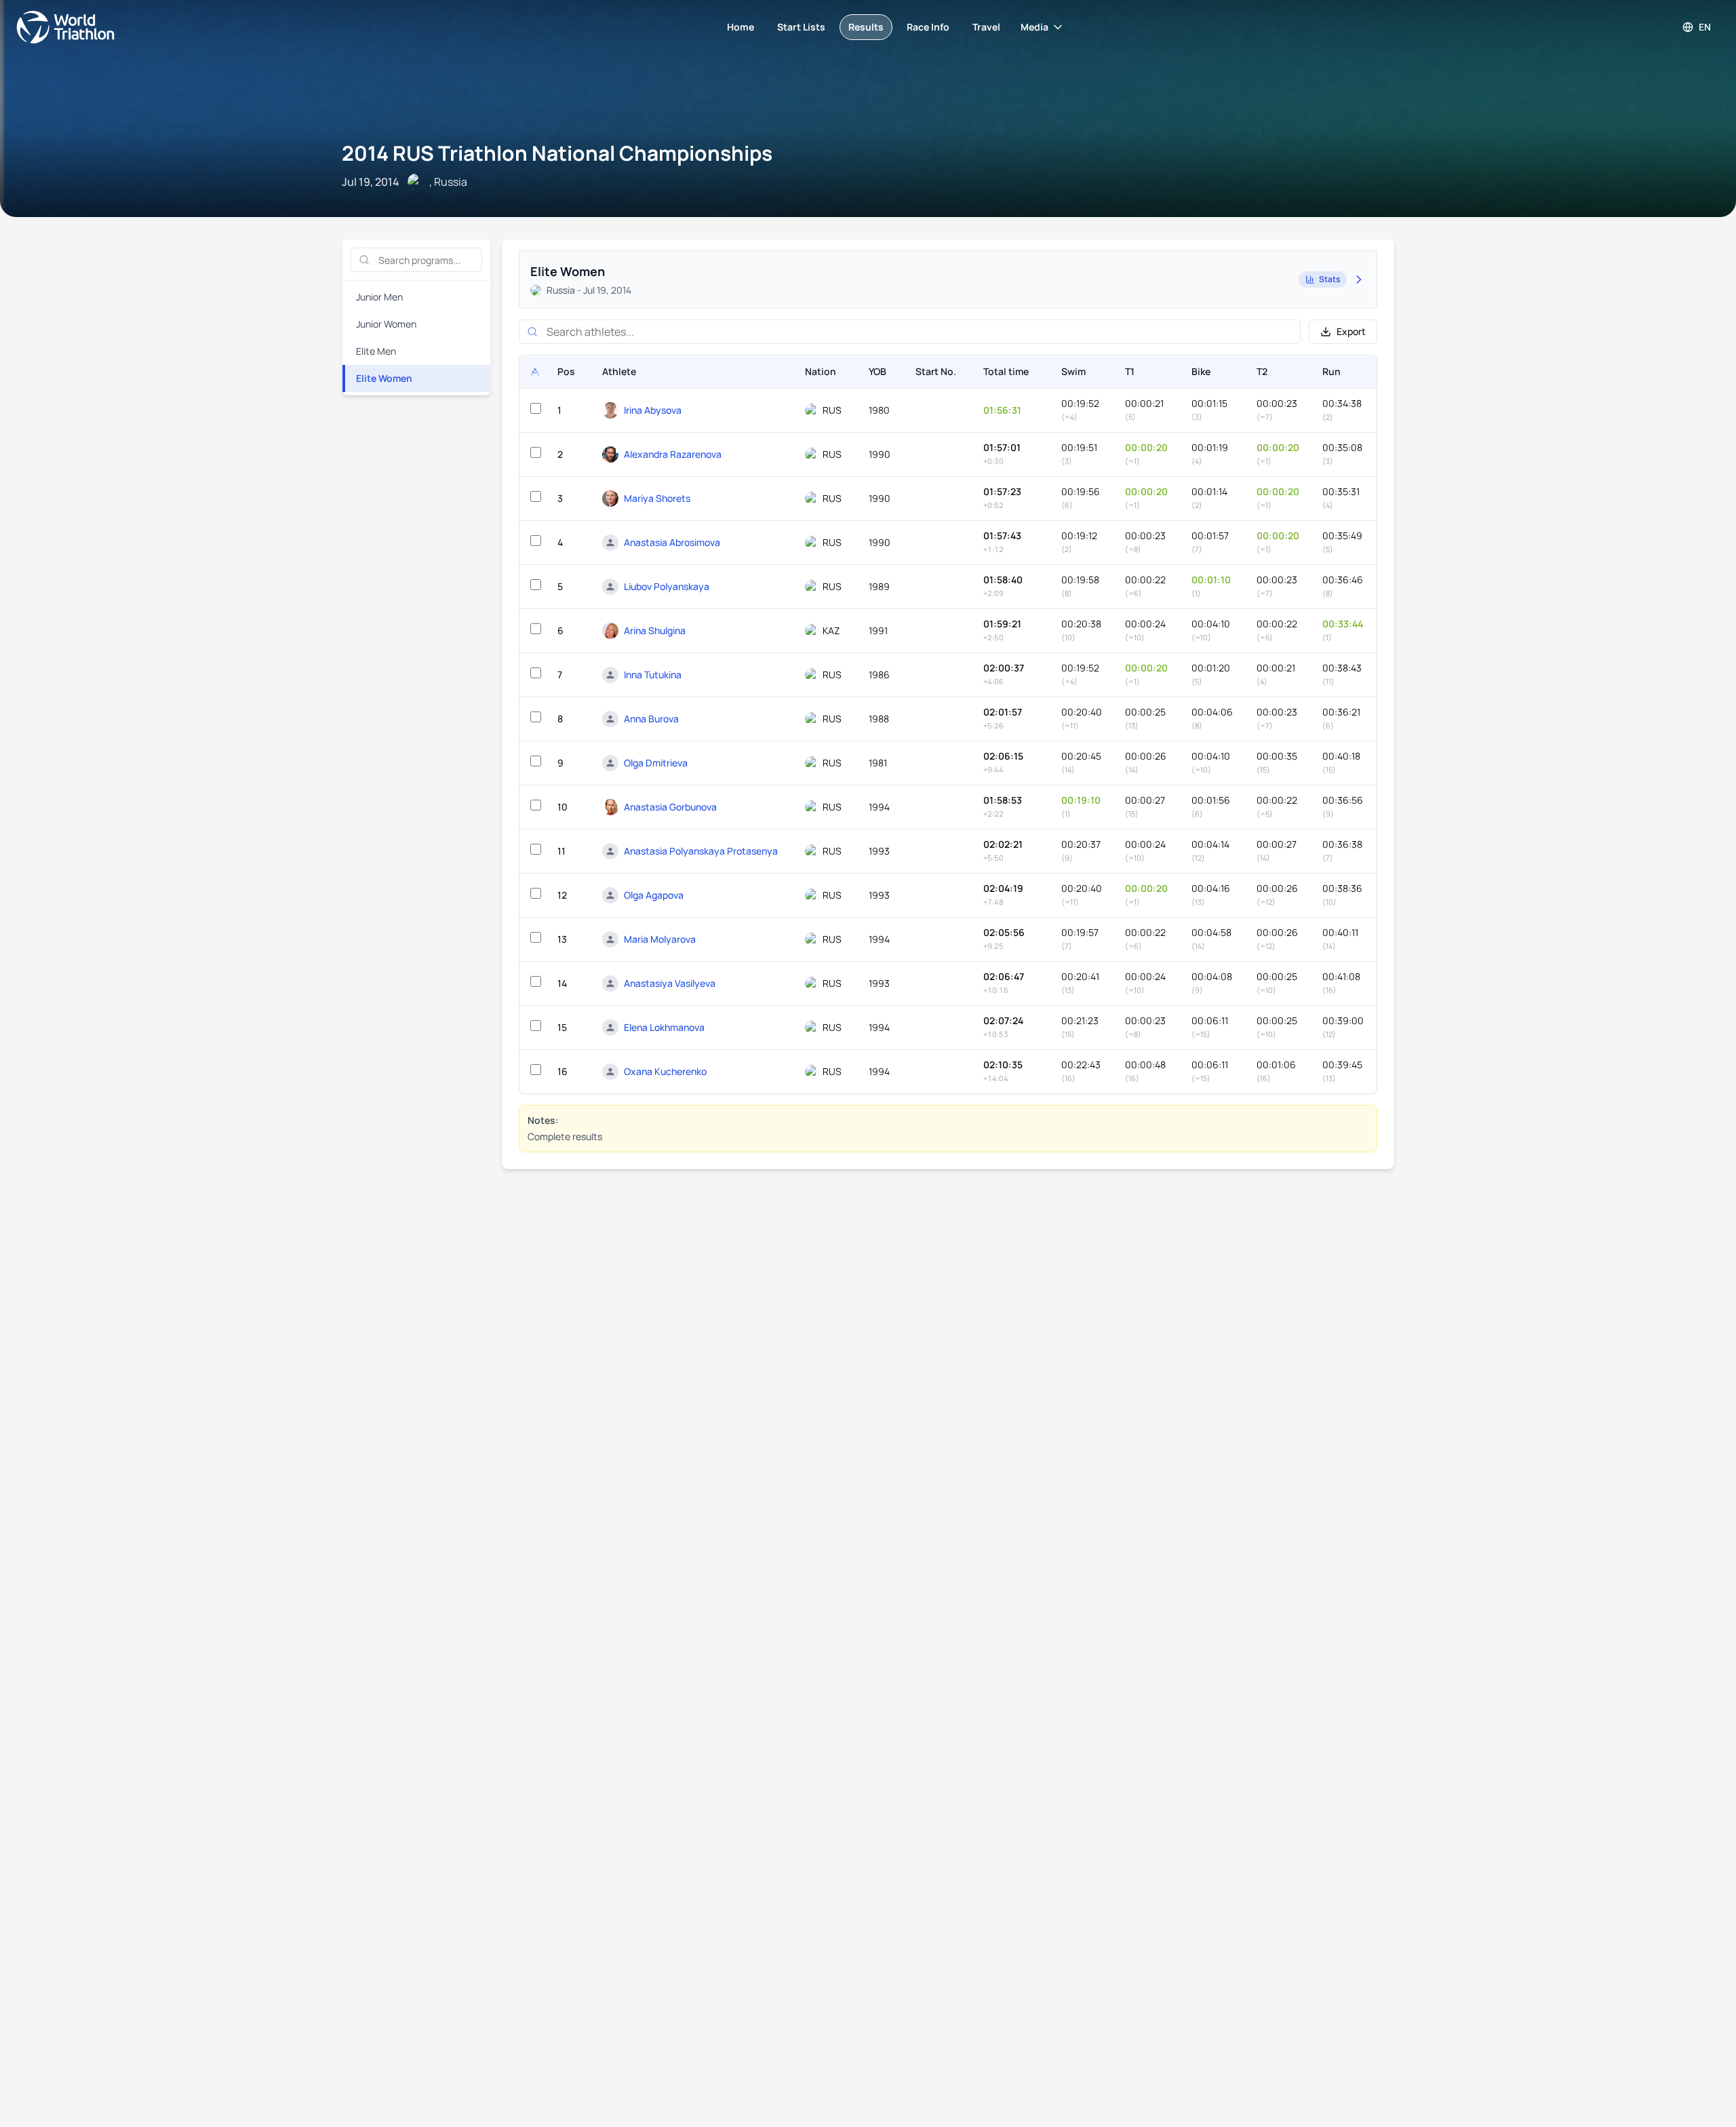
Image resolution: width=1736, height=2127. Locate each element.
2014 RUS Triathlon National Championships (557, 153)
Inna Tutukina (653, 675)
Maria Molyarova (660, 939)
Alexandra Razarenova (673, 454)
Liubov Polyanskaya (667, 586)
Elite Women (384, 378)
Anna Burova (651, 719)
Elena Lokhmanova (664, 1027)
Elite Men (376, 351)
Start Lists (801, 27)
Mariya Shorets (657, 498)
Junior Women (386, 324)
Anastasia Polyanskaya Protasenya (701, 851)
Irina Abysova (653, 410)
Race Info (928, 27)
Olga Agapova (654, 895)
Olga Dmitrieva (656, 763)
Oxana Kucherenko (665, 1071)
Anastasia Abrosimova (672, 542)
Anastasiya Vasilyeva (670, 983)
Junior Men (379, 297)
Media (1034, 27)
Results (866, 27)
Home (741, 27)
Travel (986, 27)
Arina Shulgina (655, 630)
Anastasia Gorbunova (670, 807)
